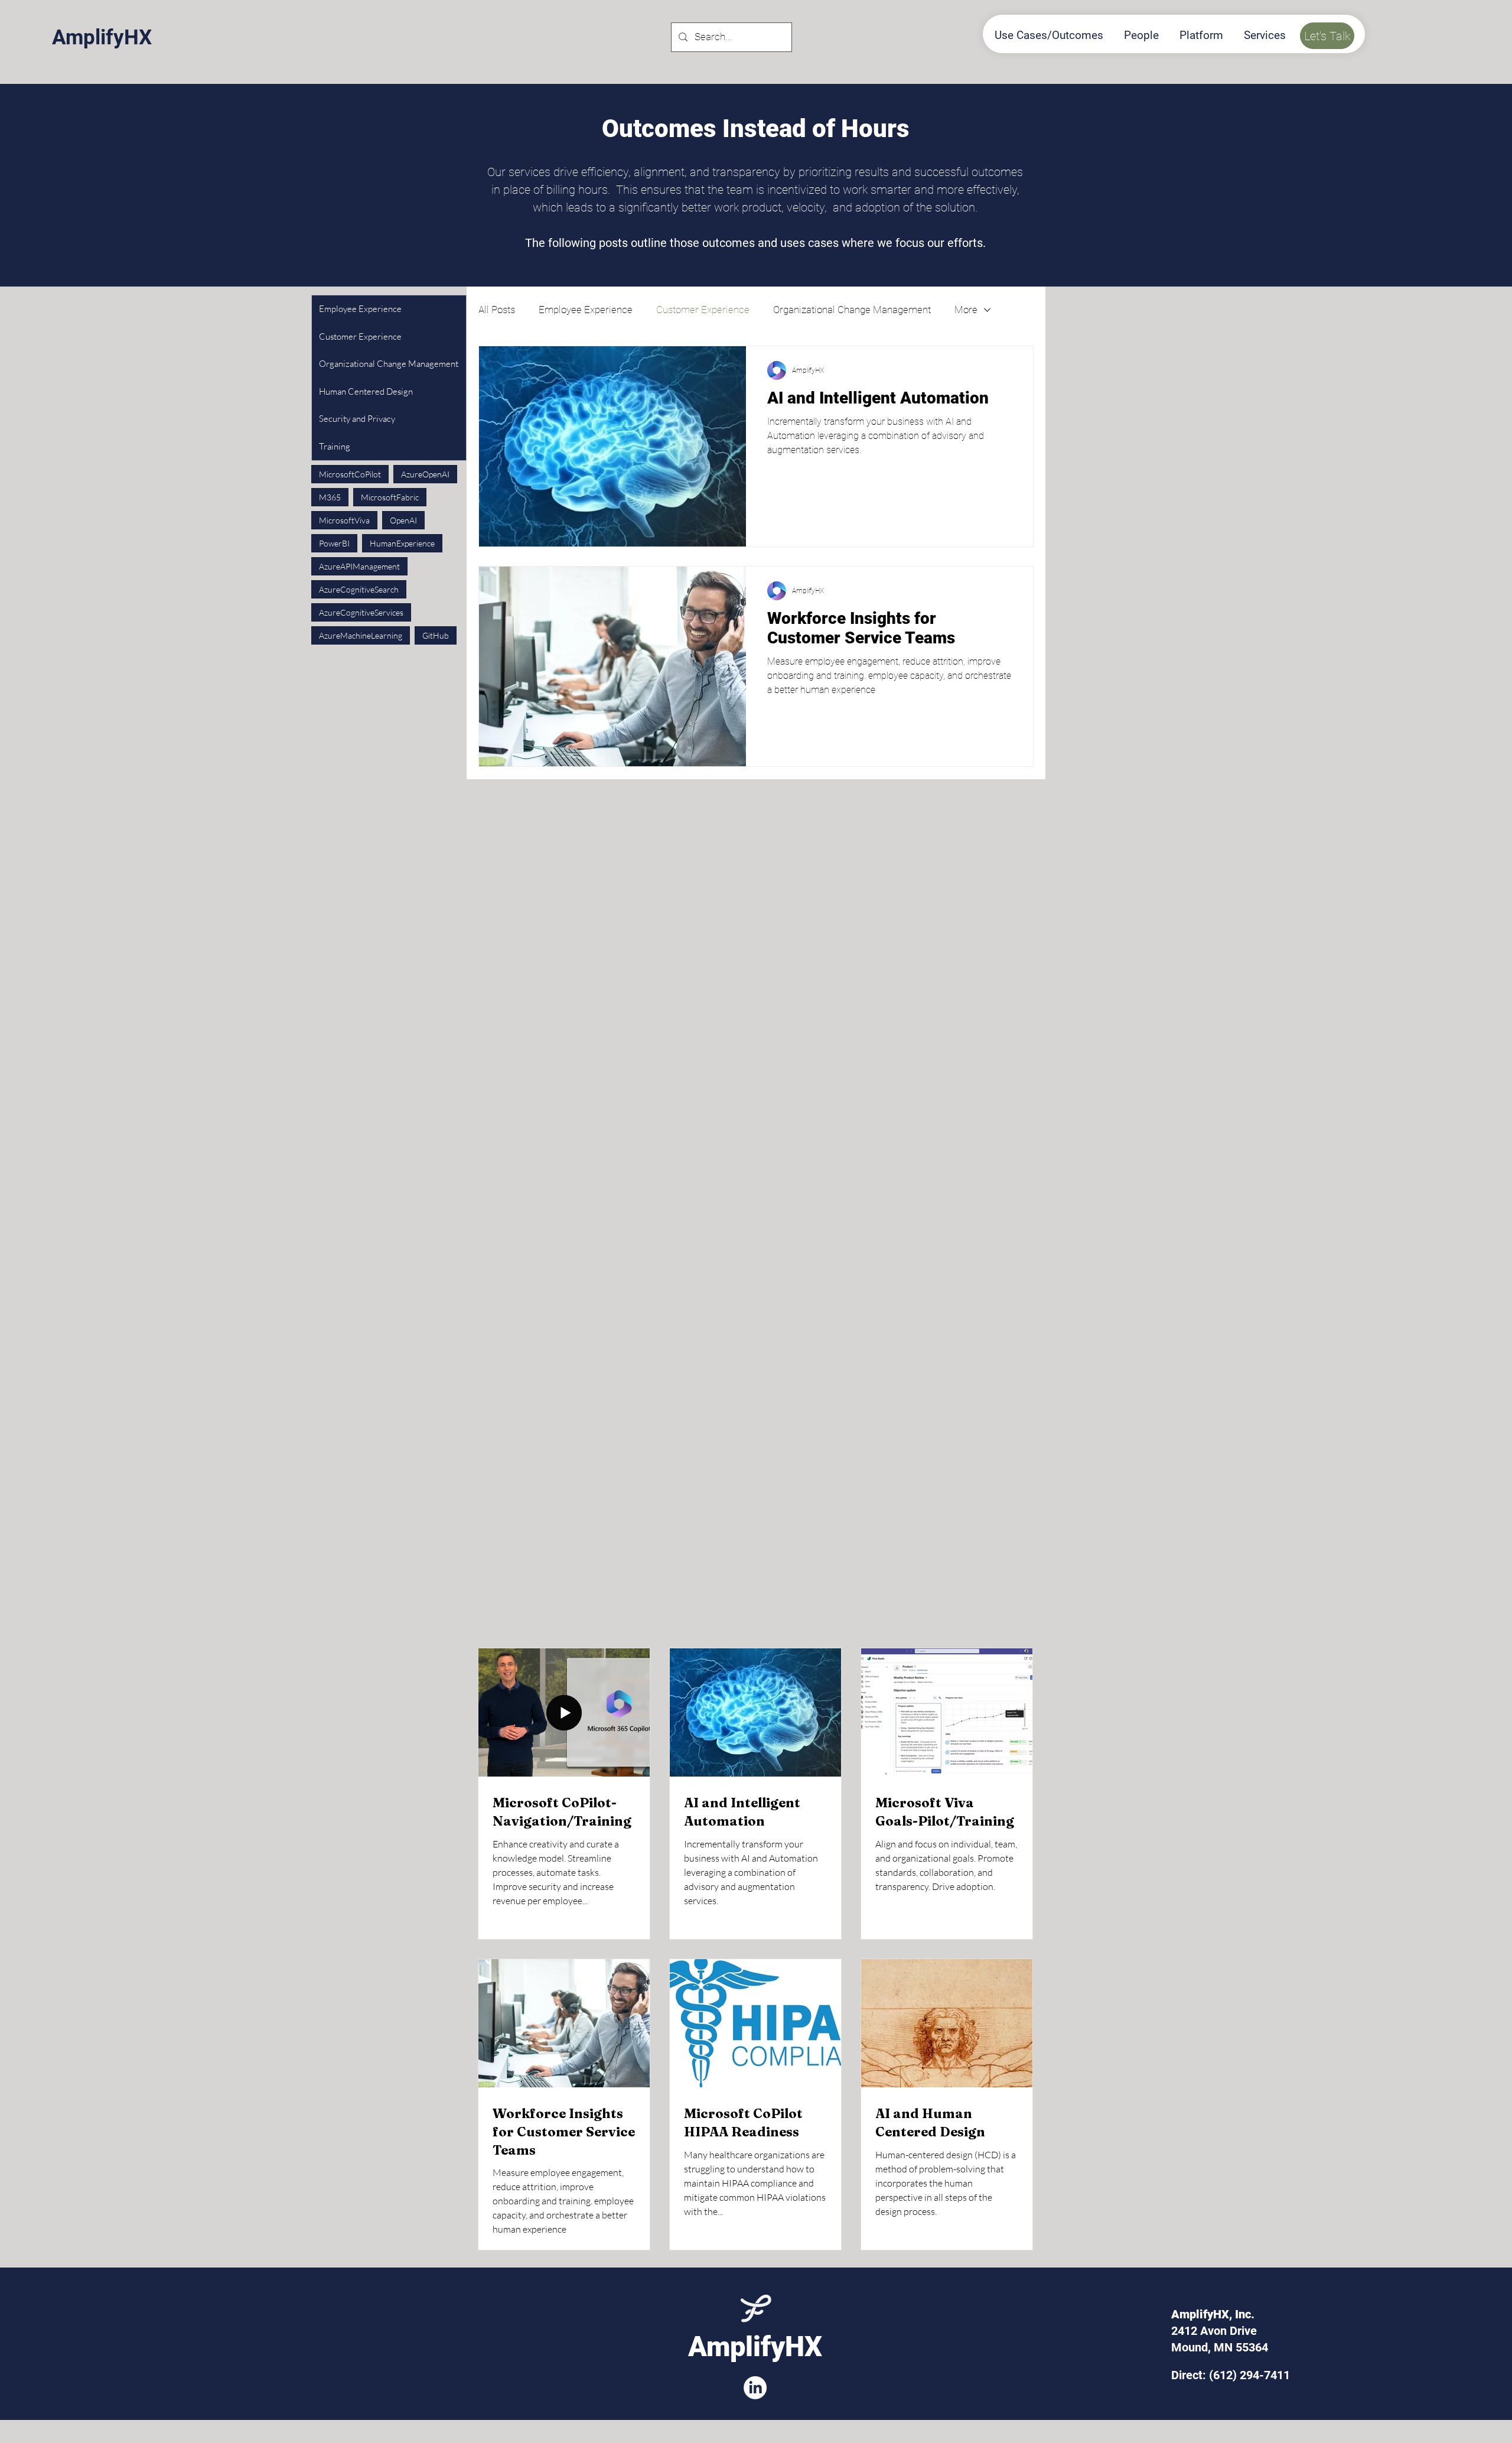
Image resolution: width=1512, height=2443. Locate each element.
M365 (330, 497)
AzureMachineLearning (361, 635)
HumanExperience (402, 543)
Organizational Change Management (852, 310)
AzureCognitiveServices (361, 612)
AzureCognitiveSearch (359, 589)
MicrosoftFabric (390, 497)
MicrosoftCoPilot (350, 474)
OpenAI (403, 520)
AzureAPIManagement (359, 566)
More (966, 310)
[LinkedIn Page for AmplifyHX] (755, 2388)
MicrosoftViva (344, 520)
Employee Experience (586, 310)
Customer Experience (703, 310)
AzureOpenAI (425, 474)
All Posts (497, 310)
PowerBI (334, 543)
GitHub (436, 635)
